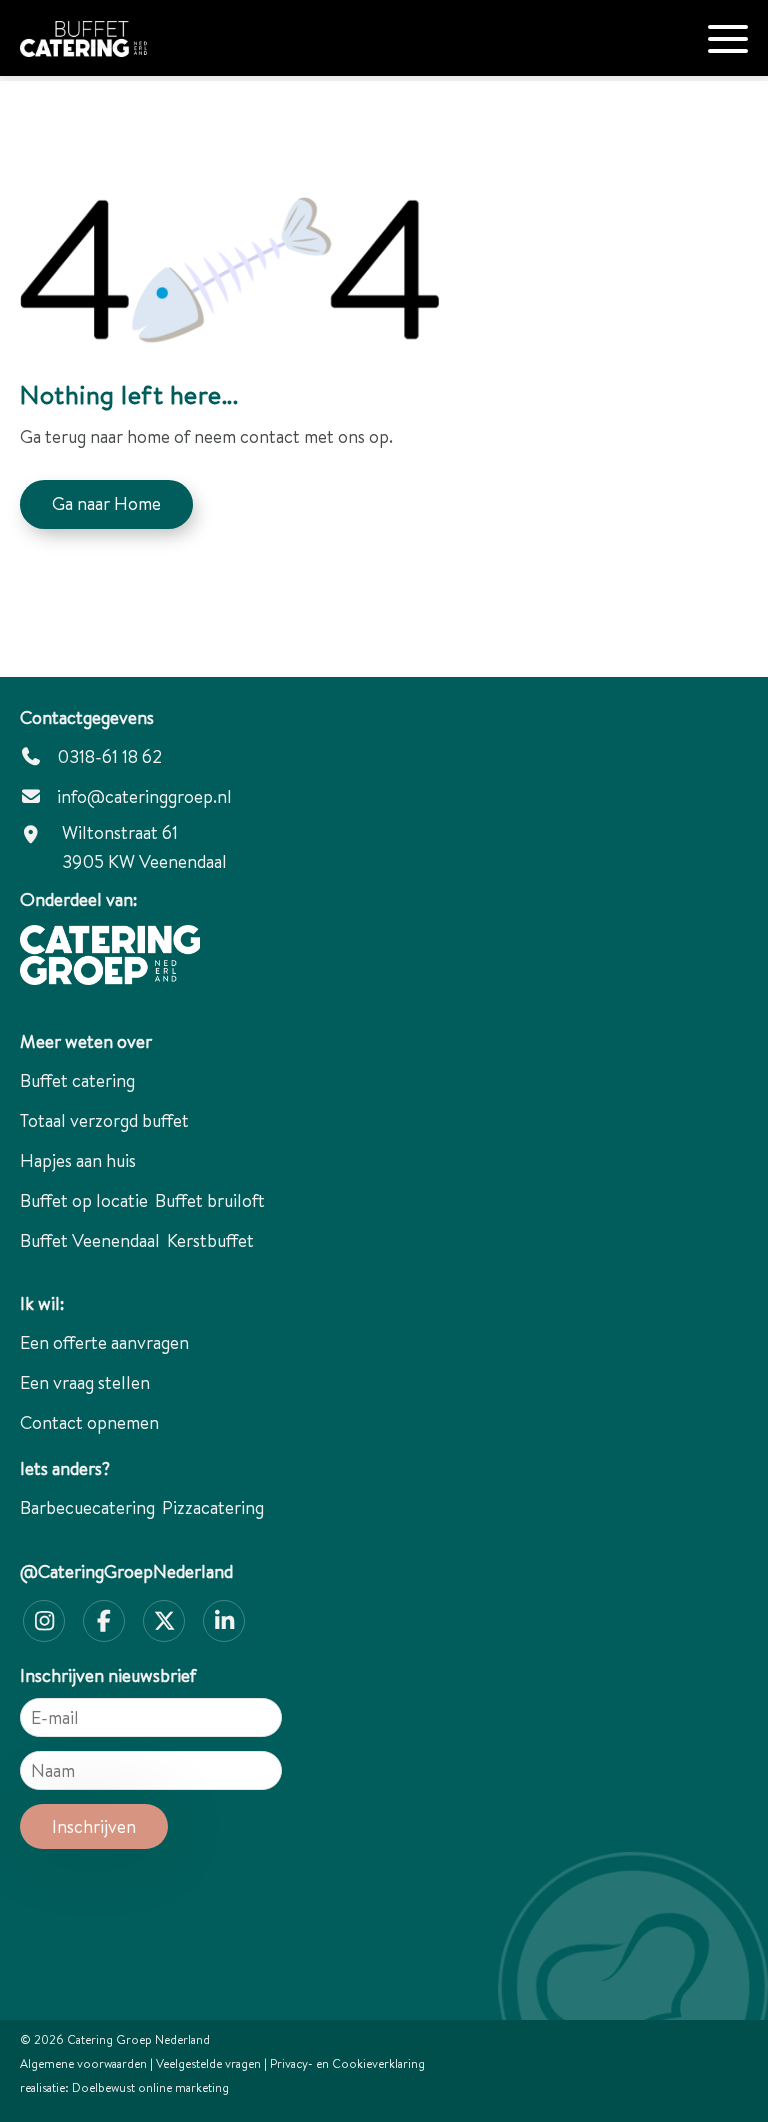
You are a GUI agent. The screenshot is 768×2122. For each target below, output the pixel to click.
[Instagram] (44, 1621)
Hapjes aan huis (78, 1160)
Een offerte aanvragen (104, 1342)
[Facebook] (104, 1621)
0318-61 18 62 (107, 756)
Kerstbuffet (210, 1240)
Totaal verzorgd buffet (104, 1120)
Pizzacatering (213, 1507)
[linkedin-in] (224, 1621)
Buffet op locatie (84, 1200)
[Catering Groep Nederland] (125, 28)
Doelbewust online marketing (150, 2087)
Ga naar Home (106, 503)
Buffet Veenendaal (90, 1240)
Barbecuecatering (87, 1507)
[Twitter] (164, 1621)
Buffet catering (77, 1080)
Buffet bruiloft (210, 1200)
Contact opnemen (89, 1422)
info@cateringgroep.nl (144, 796)
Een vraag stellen (85, 1382)
